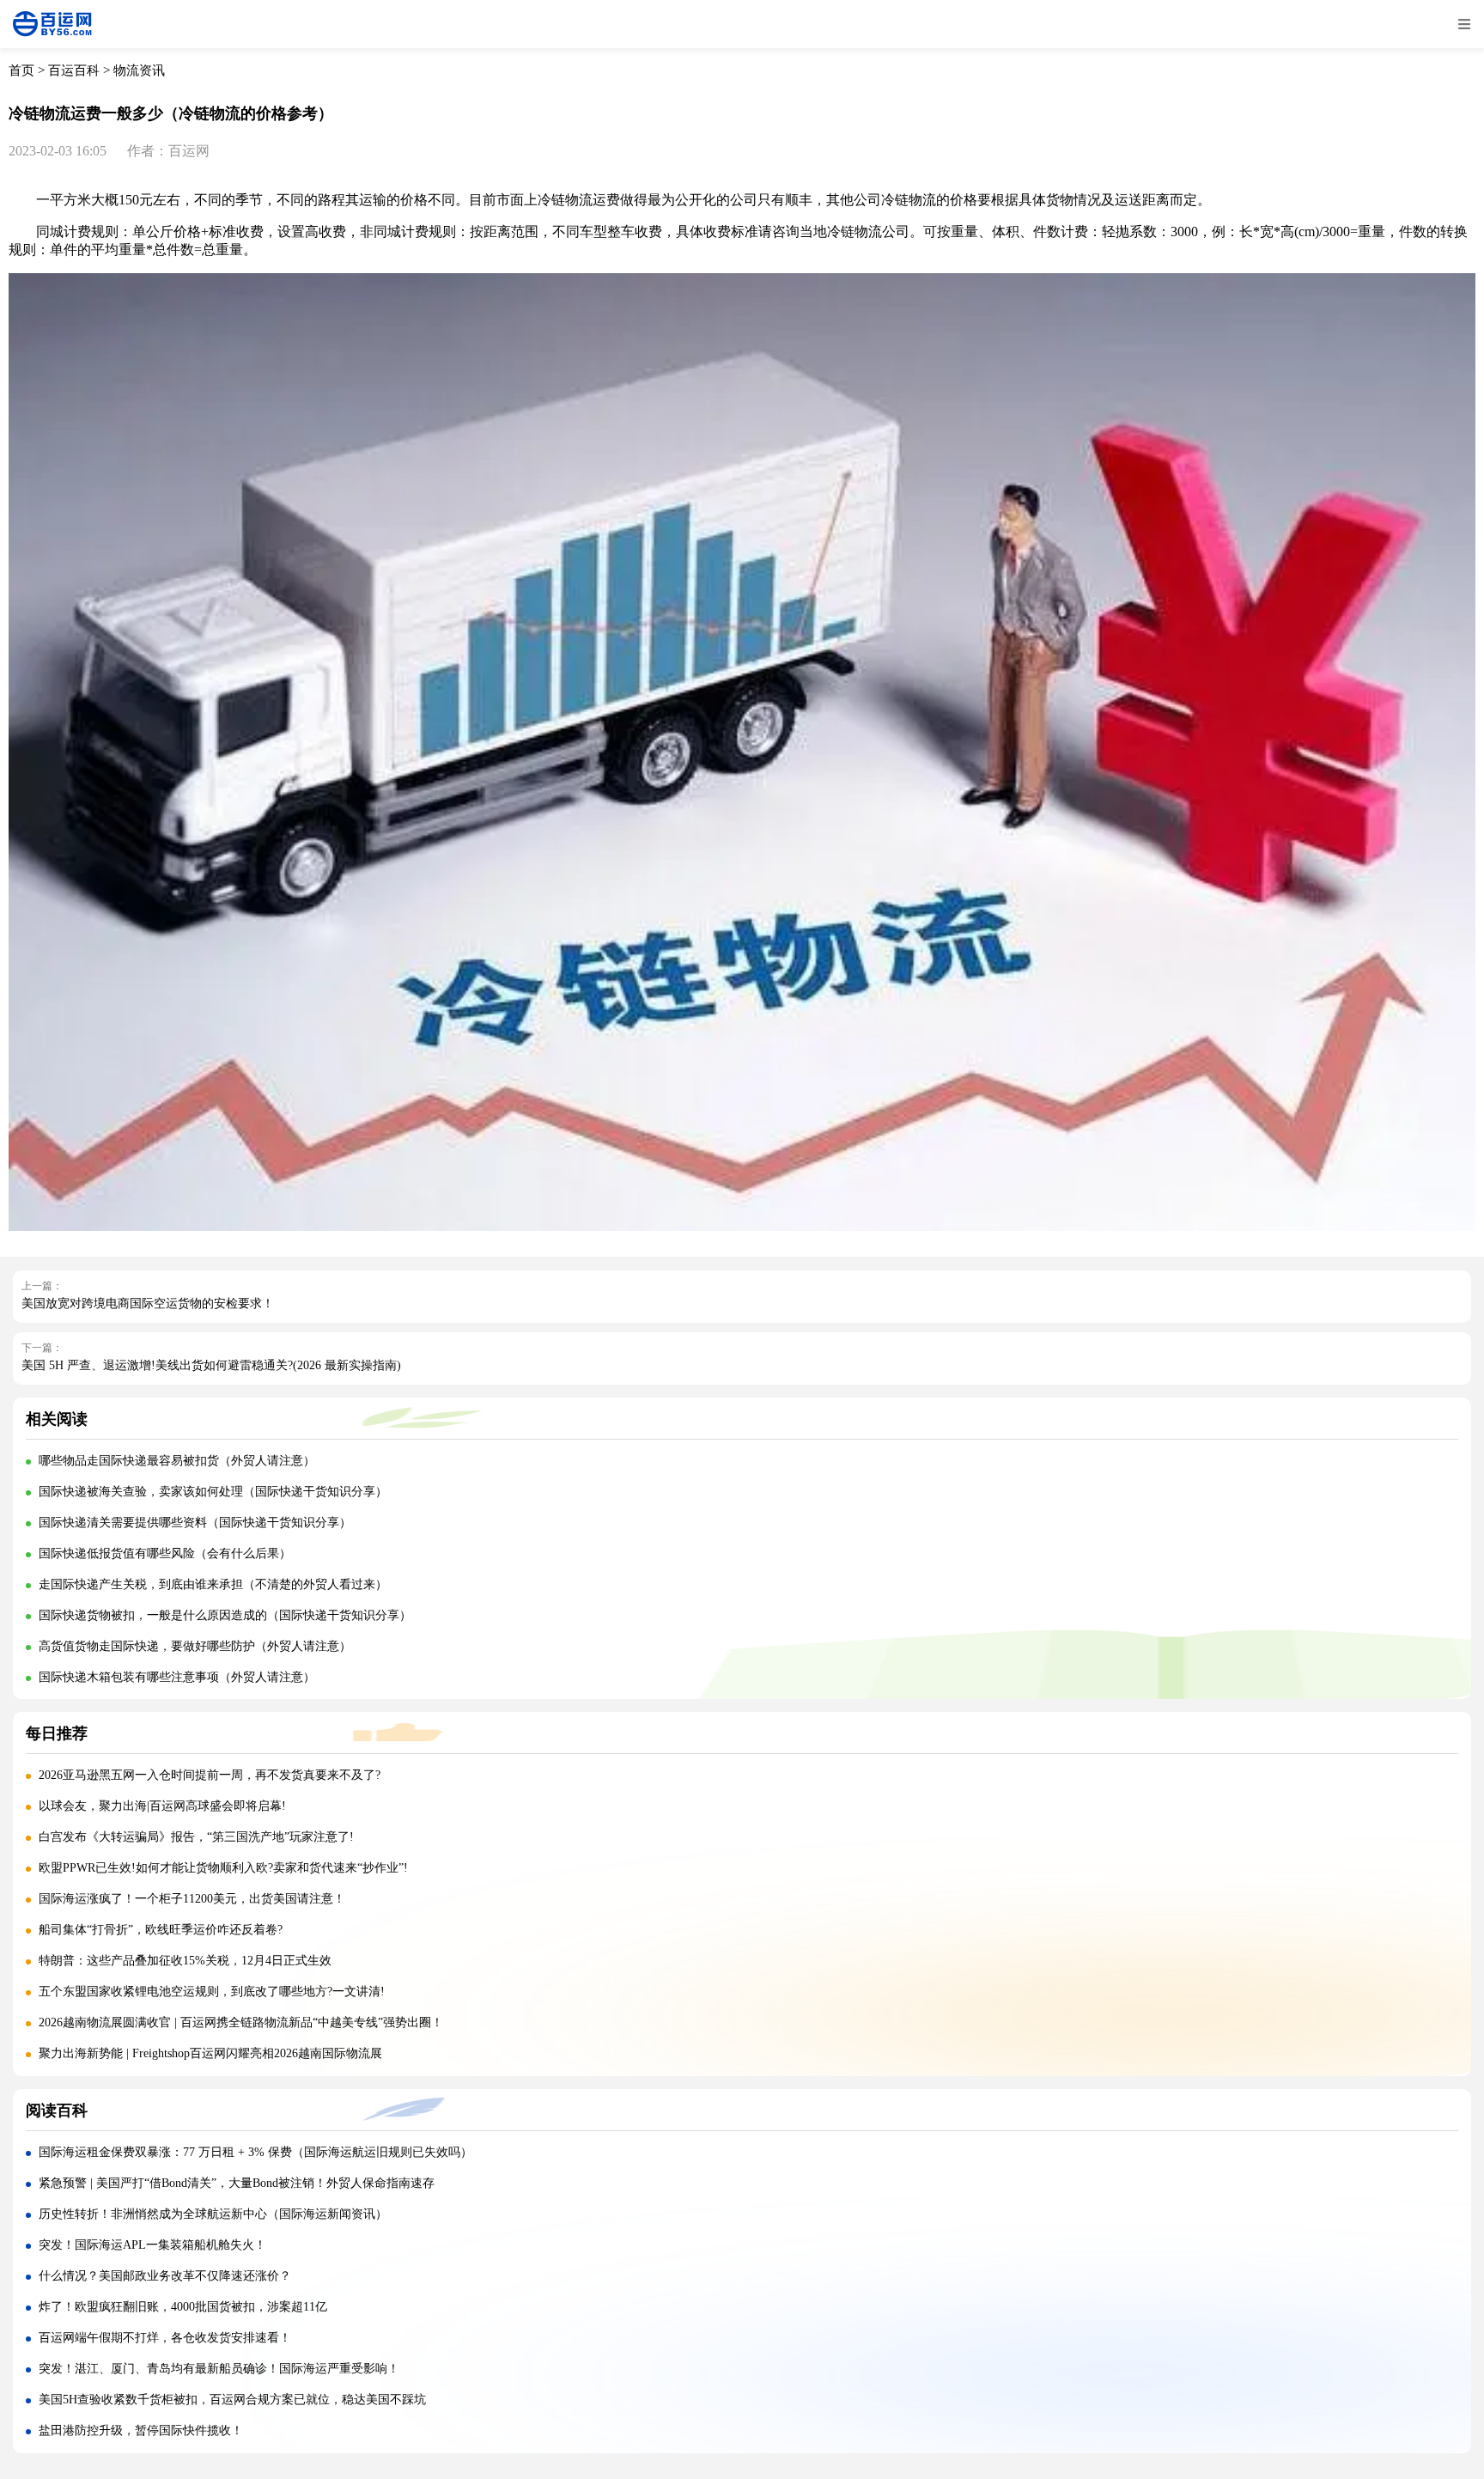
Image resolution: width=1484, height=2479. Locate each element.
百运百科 (74, 70)
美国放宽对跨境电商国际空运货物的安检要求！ (148, 1303)
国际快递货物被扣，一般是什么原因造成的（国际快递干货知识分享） (225, 1615)
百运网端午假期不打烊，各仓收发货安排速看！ (165, 2338)
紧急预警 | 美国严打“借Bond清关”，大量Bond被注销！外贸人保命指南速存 (237, 2183)
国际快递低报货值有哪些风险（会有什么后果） (165, 1553)
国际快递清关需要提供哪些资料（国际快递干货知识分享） (195, 1523)
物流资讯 (139, 70)
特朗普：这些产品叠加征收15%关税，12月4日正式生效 (185, 1961)
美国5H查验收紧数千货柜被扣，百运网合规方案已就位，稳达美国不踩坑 (232, 2400)
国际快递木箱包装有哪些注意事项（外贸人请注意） (177, 1677)
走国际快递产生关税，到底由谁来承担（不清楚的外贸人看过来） (213, 1584)
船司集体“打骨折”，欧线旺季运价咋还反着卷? (161, 1930)
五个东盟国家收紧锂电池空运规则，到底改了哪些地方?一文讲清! (212, 1992)
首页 (21, 70)
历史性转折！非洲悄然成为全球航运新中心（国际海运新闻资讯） (213, 2214)
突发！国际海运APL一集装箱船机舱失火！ (152, 2245)
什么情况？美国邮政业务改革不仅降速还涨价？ (165, 2276)
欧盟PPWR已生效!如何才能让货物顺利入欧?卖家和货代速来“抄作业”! (223, 1868)
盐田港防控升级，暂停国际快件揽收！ (141, 2430)
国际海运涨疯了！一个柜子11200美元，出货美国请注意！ (192, 1899)
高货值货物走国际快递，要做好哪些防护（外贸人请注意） (195, 1646)
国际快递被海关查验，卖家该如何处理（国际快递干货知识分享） (213, 1492)
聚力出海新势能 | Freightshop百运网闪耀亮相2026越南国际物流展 (210, 2053)
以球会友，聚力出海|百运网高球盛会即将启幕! (162, 1806)
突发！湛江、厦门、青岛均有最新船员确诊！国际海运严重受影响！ (219, 2369)
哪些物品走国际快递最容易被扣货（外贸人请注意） (177, 1461)
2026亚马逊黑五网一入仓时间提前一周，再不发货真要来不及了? (210, 1775)
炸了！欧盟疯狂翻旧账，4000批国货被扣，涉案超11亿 (183, 2307)
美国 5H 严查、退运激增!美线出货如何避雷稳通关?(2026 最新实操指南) (211, 1365)
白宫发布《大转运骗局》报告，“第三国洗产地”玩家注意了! (196, 1837)
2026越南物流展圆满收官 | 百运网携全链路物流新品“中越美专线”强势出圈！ (241, 2022)
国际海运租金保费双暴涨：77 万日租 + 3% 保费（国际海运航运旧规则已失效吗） (255, 2152)
